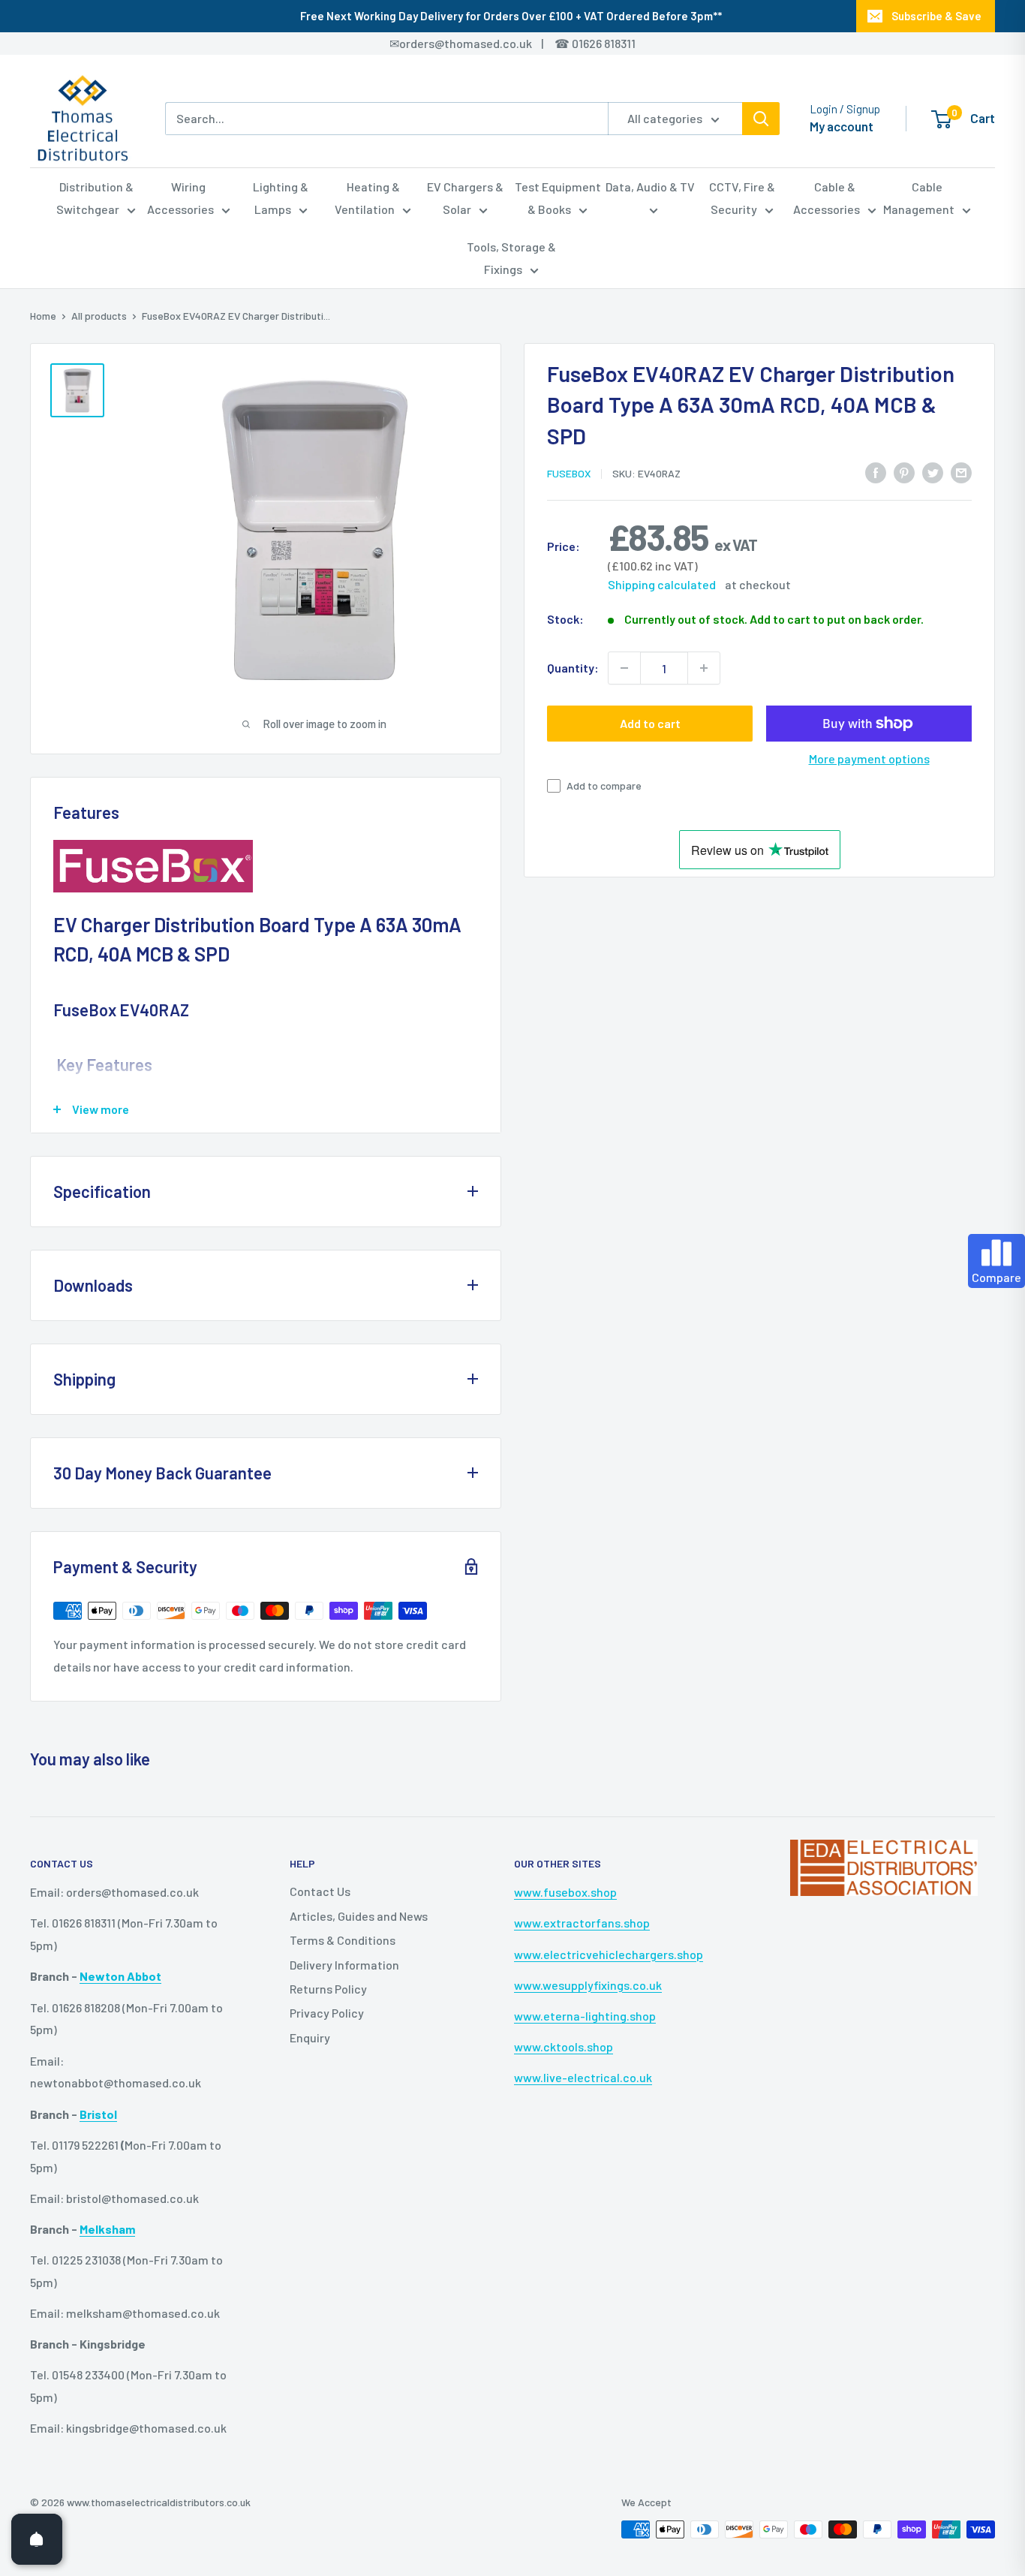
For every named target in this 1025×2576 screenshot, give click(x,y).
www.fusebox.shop (565, 1892)
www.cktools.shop (564, 2046)
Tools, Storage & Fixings (511, 258)
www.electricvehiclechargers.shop (609, 1954)
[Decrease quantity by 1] (624, 668)
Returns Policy (328, 1989)
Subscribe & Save (936, 16)
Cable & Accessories (827, 198)
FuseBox (569, 473)
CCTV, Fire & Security (742, 198)
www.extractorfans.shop (582, 1923)
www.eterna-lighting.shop (585, 2016)
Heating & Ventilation (367, 198)
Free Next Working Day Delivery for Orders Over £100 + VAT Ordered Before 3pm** (511, 16)
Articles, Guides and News (359, 1916)
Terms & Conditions (343, 1940)
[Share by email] (961, 472)
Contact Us (320, 1891)
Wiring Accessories (180, 198)
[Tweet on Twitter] (933, 472)
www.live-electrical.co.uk (583, 2077)
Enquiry (310, 2037)
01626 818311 (604, 43)
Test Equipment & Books (558, 198)
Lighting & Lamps (281, 198)
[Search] (761, 119)
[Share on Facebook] (876, 472)
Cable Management (919, 198)
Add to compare (604, 785)
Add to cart (650, 723)
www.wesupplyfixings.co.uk (588, 1985)
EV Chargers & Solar (465, 198)
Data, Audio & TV (650, 187)
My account (842, 126)
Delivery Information (344, 1965)
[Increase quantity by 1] (704, 668)
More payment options (869, 758)
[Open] (37, 2539)
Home (43, 316)
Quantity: (573, 668)
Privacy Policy (327, 2013)
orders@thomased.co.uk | (479, 43)
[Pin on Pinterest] (904, 472)
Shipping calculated (662, 584)
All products (99, 316)
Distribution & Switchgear (95, 198)
